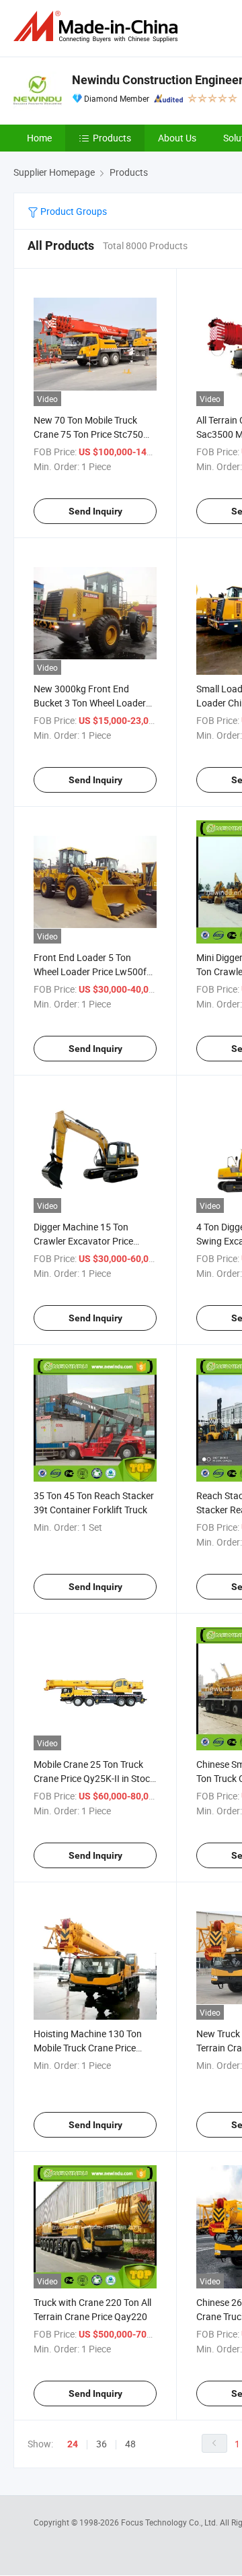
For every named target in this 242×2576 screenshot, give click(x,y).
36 (102, 2444)
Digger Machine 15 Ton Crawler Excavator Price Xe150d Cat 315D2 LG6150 (91, 1241)
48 (130, 2444)
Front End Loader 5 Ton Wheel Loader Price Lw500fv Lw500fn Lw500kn (92, 971)
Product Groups (73, 211)
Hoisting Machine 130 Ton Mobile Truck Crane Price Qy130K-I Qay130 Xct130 (88, 2048)
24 (73, 2444)
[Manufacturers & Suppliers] (98, 27)
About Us (177, 138)
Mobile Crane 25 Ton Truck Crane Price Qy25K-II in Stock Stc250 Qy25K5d (94, 1778)
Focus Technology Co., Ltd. (170, 2522)
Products (112, 138)
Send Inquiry (95, 511)
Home (39, 138)
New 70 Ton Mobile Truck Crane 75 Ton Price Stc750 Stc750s (88, 434)
